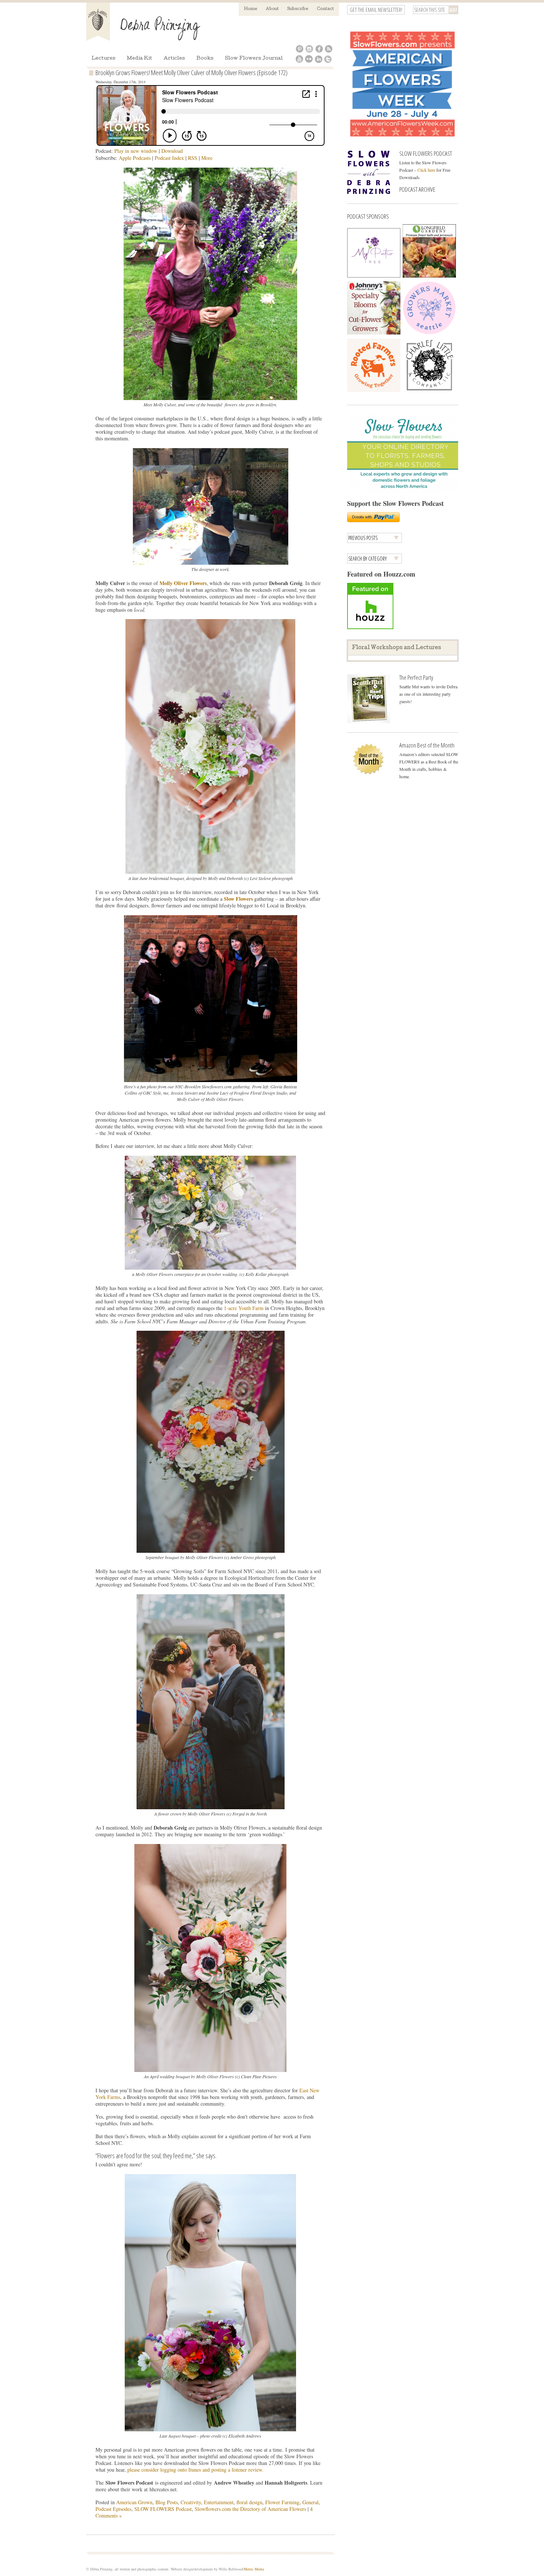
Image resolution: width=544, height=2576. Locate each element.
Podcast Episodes (113, 2509)
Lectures (103, 59)
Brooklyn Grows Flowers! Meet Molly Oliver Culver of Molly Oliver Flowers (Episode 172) (192, 73)
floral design (249, 2502)
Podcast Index (169, 158)
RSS (193, 158)
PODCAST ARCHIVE (417, 189)
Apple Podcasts (135, 158)
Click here (426, 170)
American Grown (134, 2502)
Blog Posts (167, 2502)
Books (205, 59)
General (310, 2502)
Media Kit (140, 59)
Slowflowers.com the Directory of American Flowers (250, 2509)
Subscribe (298, 9)
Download (172, 151)
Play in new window (136, 151)
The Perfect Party (416, 677)
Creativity (191, 2502)
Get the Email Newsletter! (376, 10)
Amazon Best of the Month (427, 745)
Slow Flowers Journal (254, 59)
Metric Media (254, 2569)
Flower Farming (282, 2502)
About (272, 9)
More (207, 158)
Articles (174, 59)
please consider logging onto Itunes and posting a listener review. (195, 2470)
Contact (325, 9)
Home (251, 9)
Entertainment (219, 2502)
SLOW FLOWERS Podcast (163, 2509)
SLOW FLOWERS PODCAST (426, 153)
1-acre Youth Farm (244, 1308)
